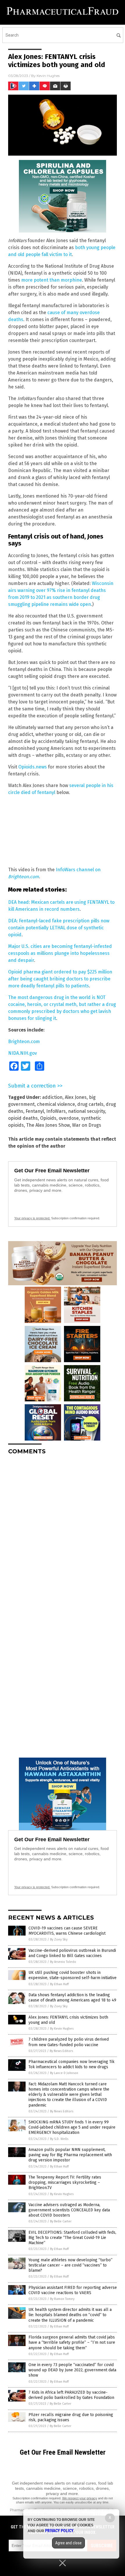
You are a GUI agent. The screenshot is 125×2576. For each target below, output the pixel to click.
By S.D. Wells (59, 2139)
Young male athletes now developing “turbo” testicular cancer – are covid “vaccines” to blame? (70, 2265)
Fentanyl (35, 1111)
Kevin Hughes (48, 76)
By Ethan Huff (59, 1984)
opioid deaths (23, 1118)
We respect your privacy (80, 2498)
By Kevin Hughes (62, 2029)
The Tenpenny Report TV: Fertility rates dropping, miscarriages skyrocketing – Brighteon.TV (65, 2182)
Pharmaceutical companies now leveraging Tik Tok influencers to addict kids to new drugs (72, 2064)
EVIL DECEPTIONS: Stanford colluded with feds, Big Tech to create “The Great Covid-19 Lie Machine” (72, 2238)
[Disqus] (63, 1532)
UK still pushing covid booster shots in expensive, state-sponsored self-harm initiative (73, 1975)
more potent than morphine (52, 280)
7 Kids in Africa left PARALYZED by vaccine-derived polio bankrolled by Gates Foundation (71, 2395)
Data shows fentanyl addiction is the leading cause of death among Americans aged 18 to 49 (72, 1998)
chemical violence (56, 1104)
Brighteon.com (24, 1042)
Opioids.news (33, 767)
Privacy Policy (59, 2531)
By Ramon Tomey (62, 2299)
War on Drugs (87, 1125)
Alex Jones (76, 1097)
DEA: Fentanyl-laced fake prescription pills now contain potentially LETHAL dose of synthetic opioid (59, 928)
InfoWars (56, 1111)
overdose (69, 1118)
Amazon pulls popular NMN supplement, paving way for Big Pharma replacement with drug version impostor (70, 2155)
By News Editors (61, 2051)
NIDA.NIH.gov (23, 1053)
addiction (52, 1097)
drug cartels (90, 1104)
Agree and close (68, 2543)
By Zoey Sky (59, 1939)
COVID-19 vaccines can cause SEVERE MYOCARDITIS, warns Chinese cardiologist (67, 1931)
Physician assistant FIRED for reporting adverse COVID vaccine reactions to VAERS (73, 2290)
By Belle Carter (61, 2221)
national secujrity (86, 1111)
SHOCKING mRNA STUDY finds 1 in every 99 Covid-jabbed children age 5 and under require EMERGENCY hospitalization (72, 2127)
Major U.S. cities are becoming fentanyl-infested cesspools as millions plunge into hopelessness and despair (60, 953)
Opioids (48, 1118)
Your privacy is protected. (32, 1218)
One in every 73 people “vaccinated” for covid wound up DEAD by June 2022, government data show (72, 2370)
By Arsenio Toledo (63, 1962)
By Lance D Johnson (64, 2073)
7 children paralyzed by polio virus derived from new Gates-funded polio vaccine (69, 2042)
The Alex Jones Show (48, 1125)
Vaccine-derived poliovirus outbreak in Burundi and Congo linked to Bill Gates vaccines (72, 1953)
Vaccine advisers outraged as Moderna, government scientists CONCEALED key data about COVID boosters (69, 2210)
